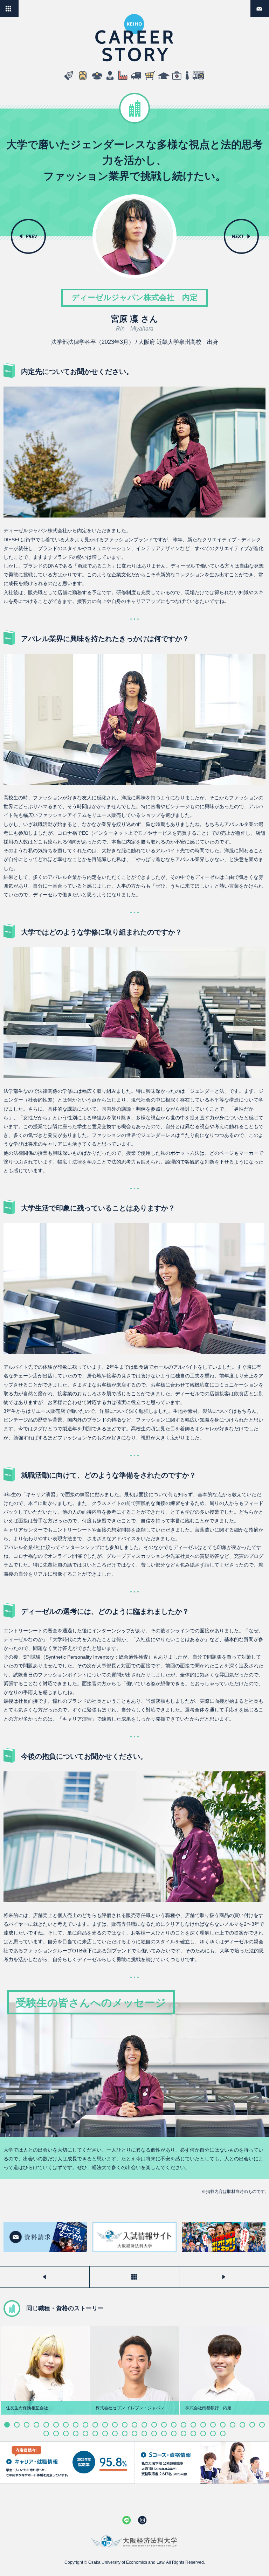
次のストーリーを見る (224, 2277)
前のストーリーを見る (45, 2277)
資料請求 (269, 6)
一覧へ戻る (18, 6)
